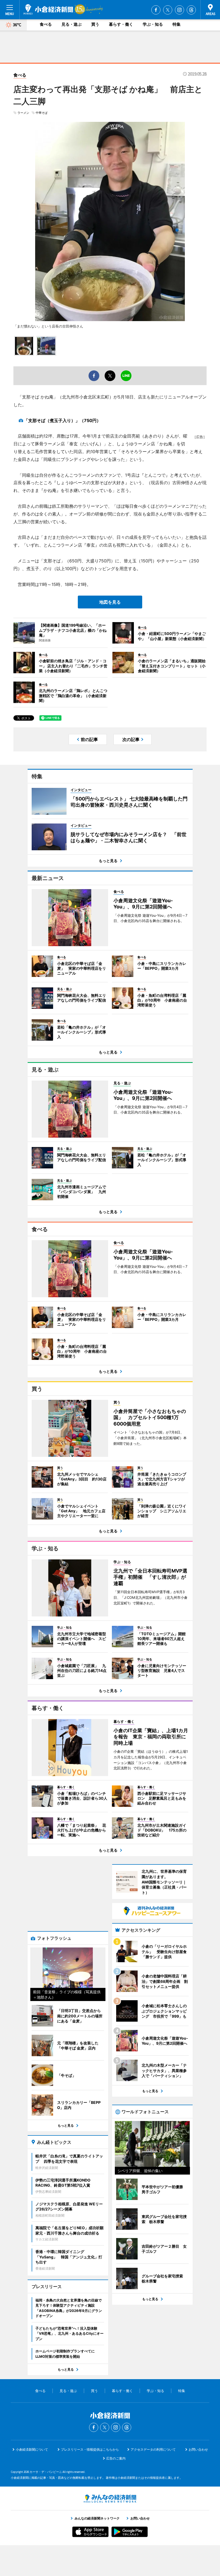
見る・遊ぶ (71, 24)
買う (95, 24)
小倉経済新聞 (48, 9)
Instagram (179, 10)
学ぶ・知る (153, 24)
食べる (46, 24)
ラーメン (23, 113)
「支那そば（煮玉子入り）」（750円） (62, 420)
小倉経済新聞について (32, 2449)
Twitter (168, 10)
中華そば (42, 113)
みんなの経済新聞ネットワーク (110, 2499)
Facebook (156, 10)
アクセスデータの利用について (153, 2449)
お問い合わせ (198, 2449)
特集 (177, 24)
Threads (191, 10)
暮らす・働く (121, 24)
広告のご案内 (116, 2458)
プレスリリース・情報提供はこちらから (90, 2449)
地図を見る (110, 602)
